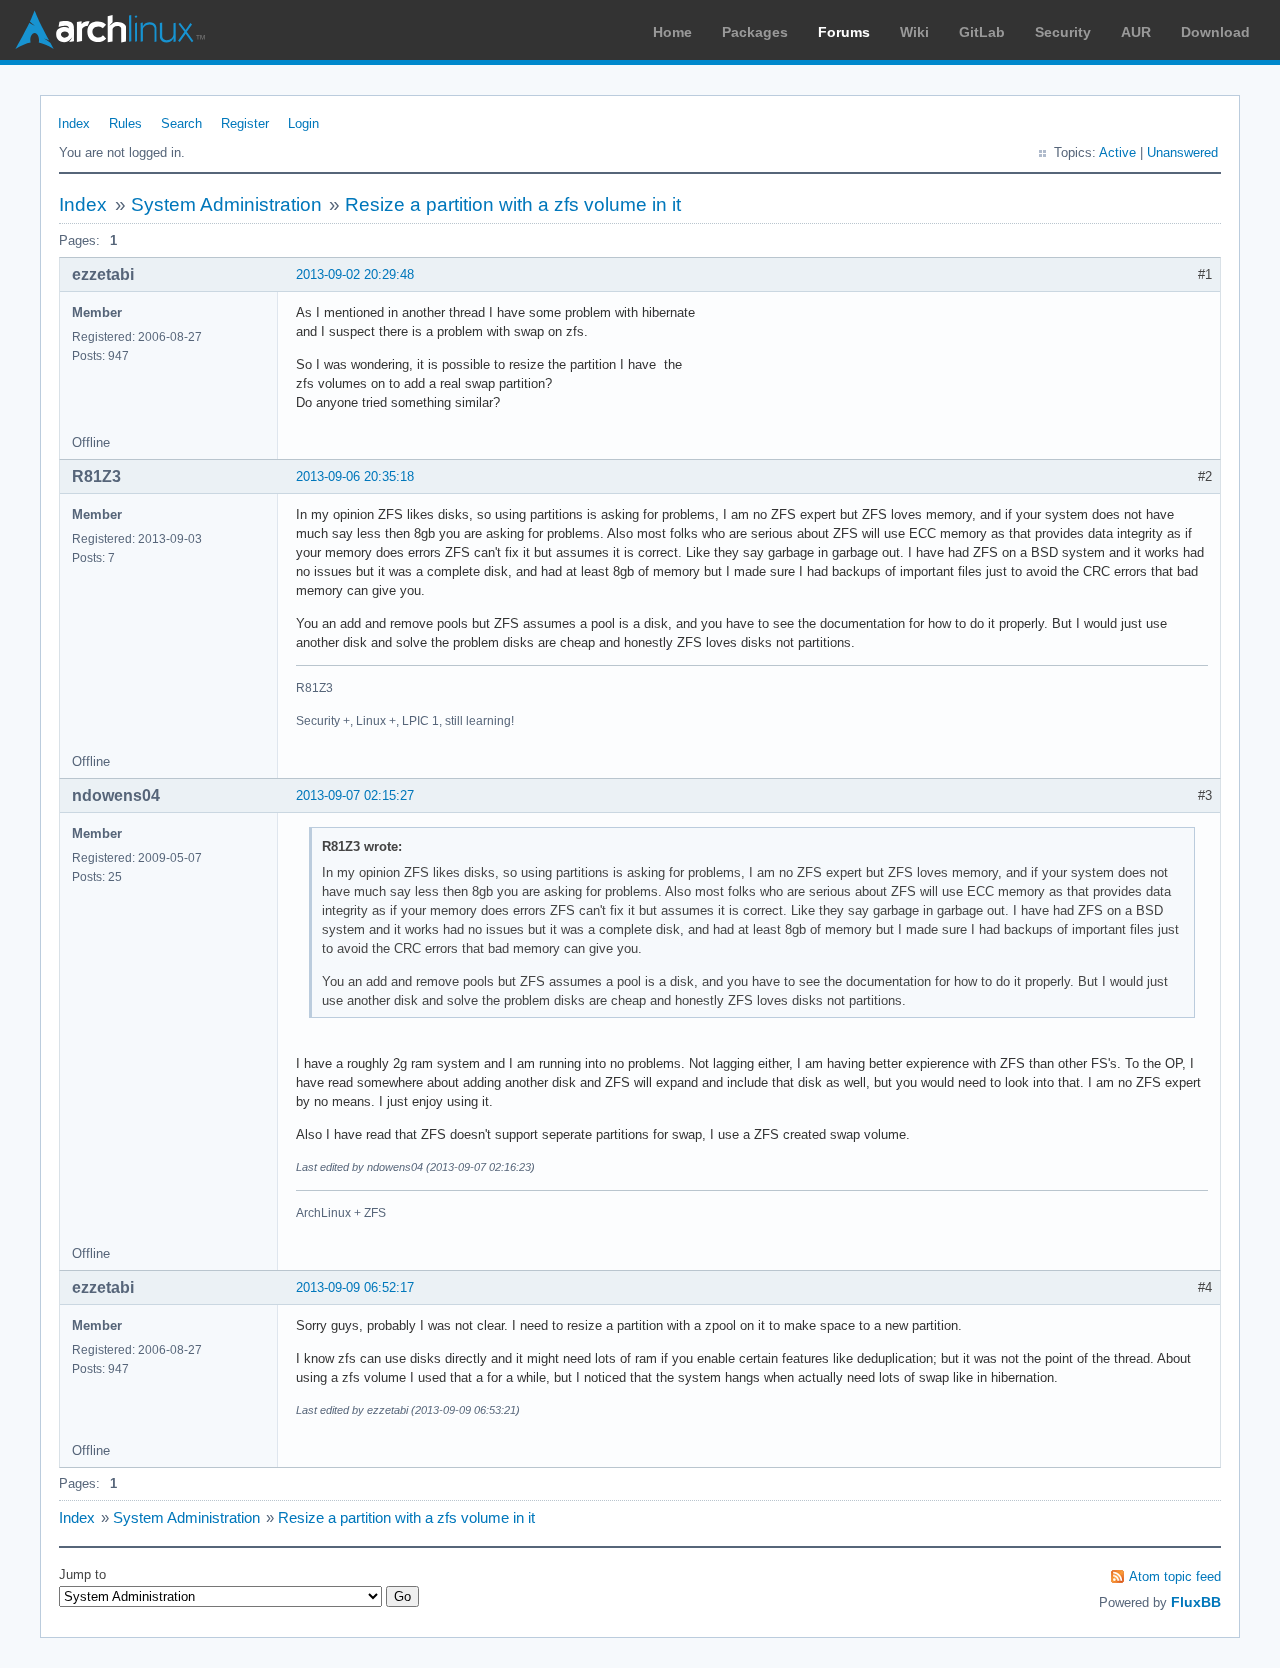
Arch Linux (110, 30)
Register (245, 123)
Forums (844, 32)
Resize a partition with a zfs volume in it (513, 204)
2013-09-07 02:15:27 (355, 795)
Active (1117, 152)
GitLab (982, 32)
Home (672, 32)
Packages (755, 32)
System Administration (226, 204)
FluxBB (1196, 1602)
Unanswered (1182, 152)
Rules (125, 123)
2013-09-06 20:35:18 (355, 476)
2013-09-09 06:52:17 (355, 1287)
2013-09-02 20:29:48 (355, 274)
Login (303, 123)
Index (74, 123)
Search (181, 123)
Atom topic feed (1175, 1576)
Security (1063, 32)
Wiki (914, 32)
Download (1215, 32)
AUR (1136, 32)
